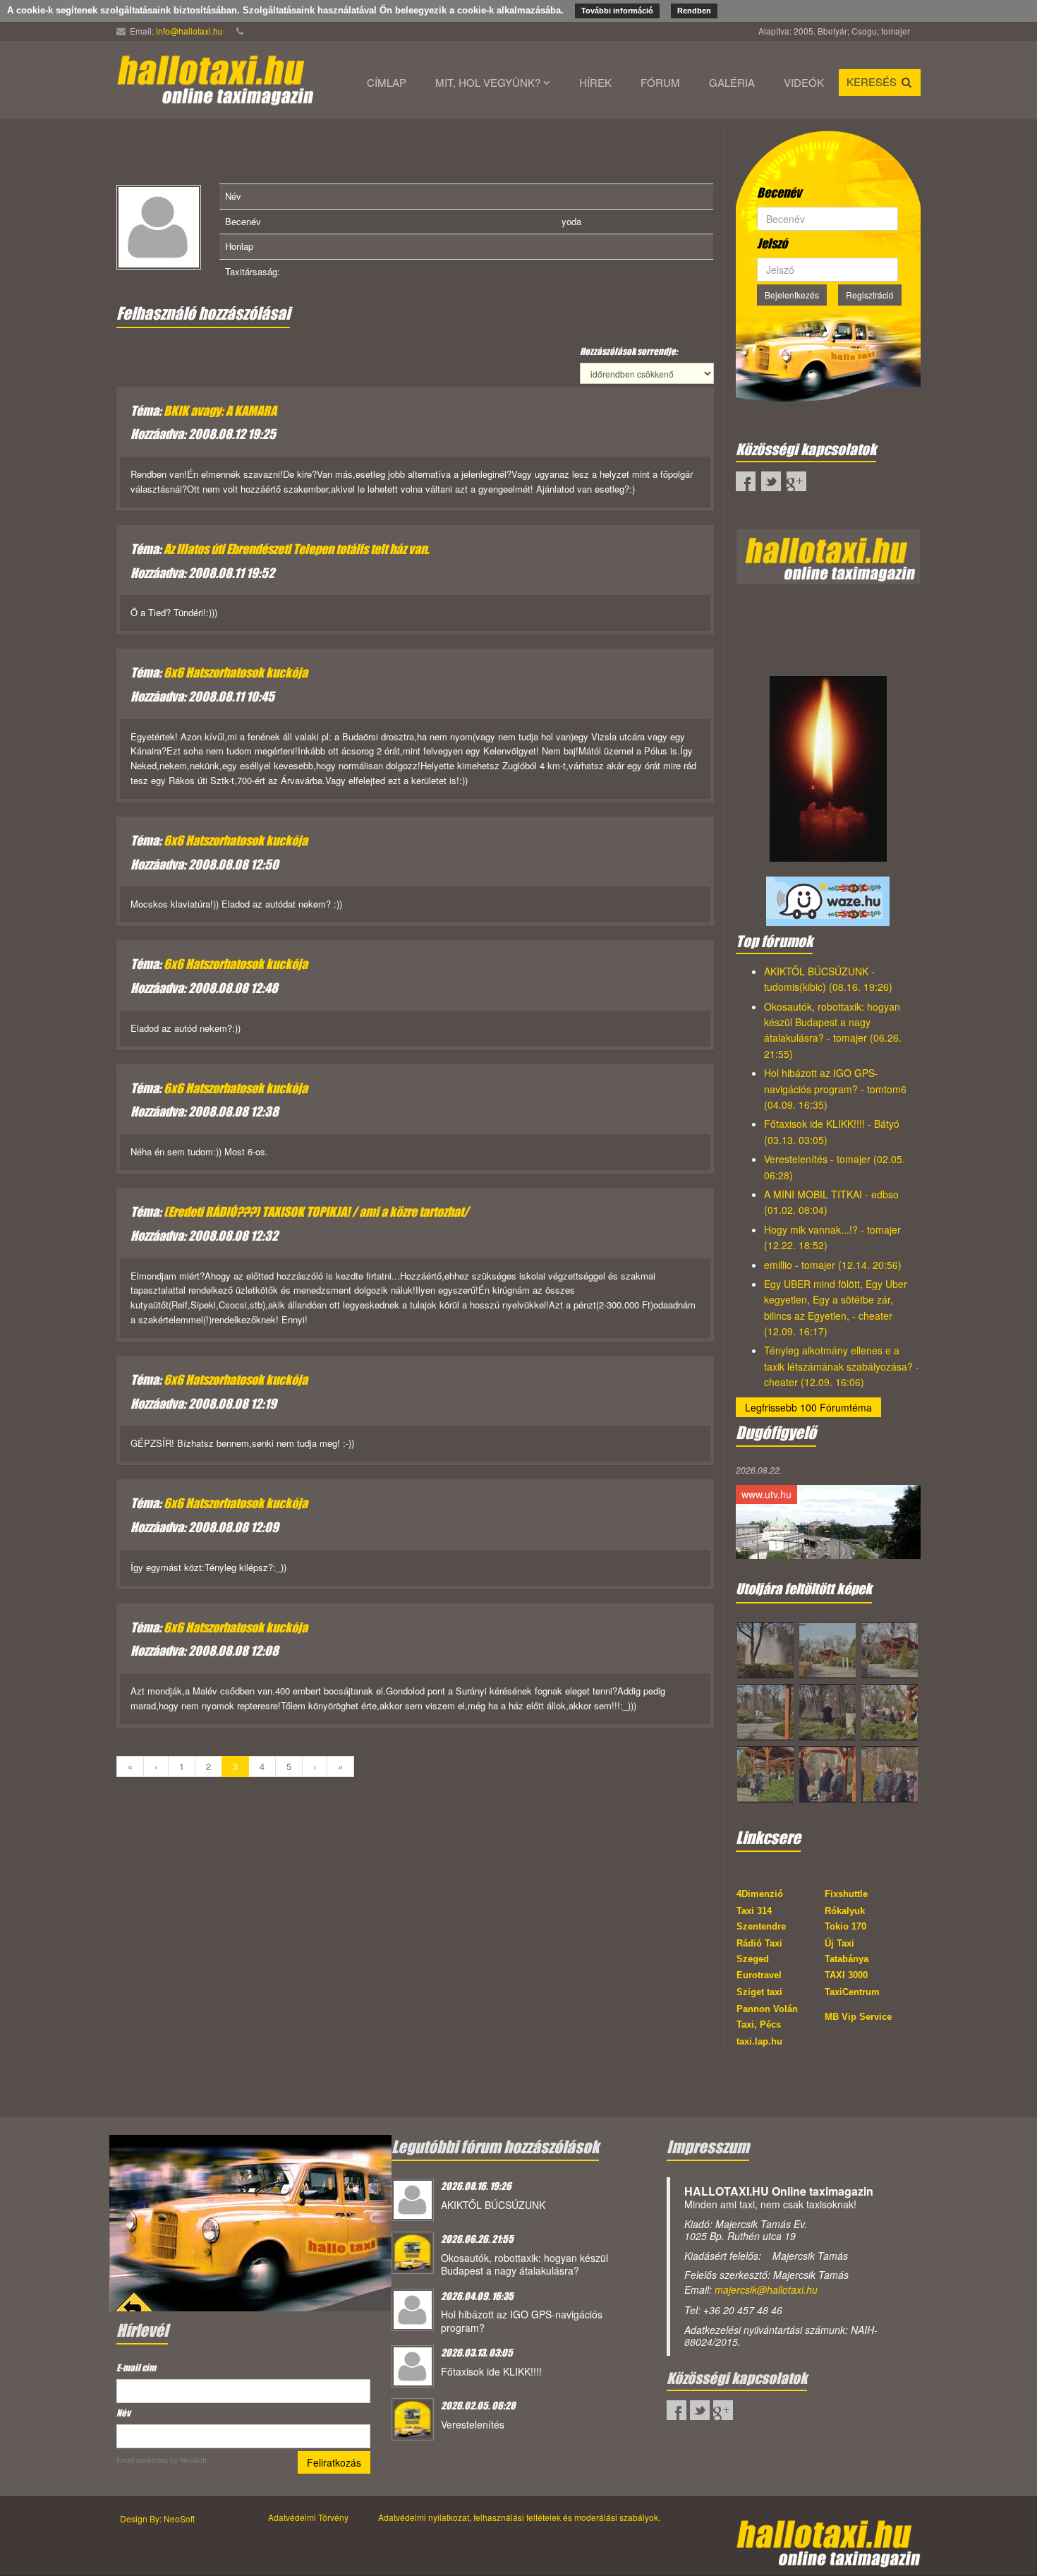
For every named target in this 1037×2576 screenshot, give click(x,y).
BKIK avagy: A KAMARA (220, 411)
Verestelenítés (473, 2424)
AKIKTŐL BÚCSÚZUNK (493, 2205)
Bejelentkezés (792, 295)
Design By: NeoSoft (157, 2518)
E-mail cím (138, 2367)
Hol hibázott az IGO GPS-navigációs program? (522, 2321)
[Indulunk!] (250, 2222)
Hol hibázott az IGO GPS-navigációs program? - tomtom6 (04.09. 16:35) (835, 1089)
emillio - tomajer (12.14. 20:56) (833, 1265)
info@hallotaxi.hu (189, 31)
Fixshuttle (846, 1894)
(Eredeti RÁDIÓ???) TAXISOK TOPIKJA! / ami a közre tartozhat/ (316, 1212)
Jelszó (772, 243)
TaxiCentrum (852, 1992)
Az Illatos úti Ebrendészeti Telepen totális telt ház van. (296, 549)
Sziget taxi (759, 1992)
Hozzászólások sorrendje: (629, 351)
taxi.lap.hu (759, 2041)
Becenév (779, 193)
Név (123, 2413)
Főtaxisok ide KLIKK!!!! (491, 2371)
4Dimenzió (760, 1894)
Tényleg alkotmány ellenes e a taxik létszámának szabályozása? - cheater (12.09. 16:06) (842, 1366)
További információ (617, 11)
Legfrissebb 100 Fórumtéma (808, 1407)
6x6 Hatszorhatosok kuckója (236, 673)
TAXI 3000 (846, 1975)
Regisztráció (870, 295)
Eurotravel (759, 1975)
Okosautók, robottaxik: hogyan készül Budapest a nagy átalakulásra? (524, 2264)
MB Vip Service (858, 2017)
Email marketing (142, 2460)
